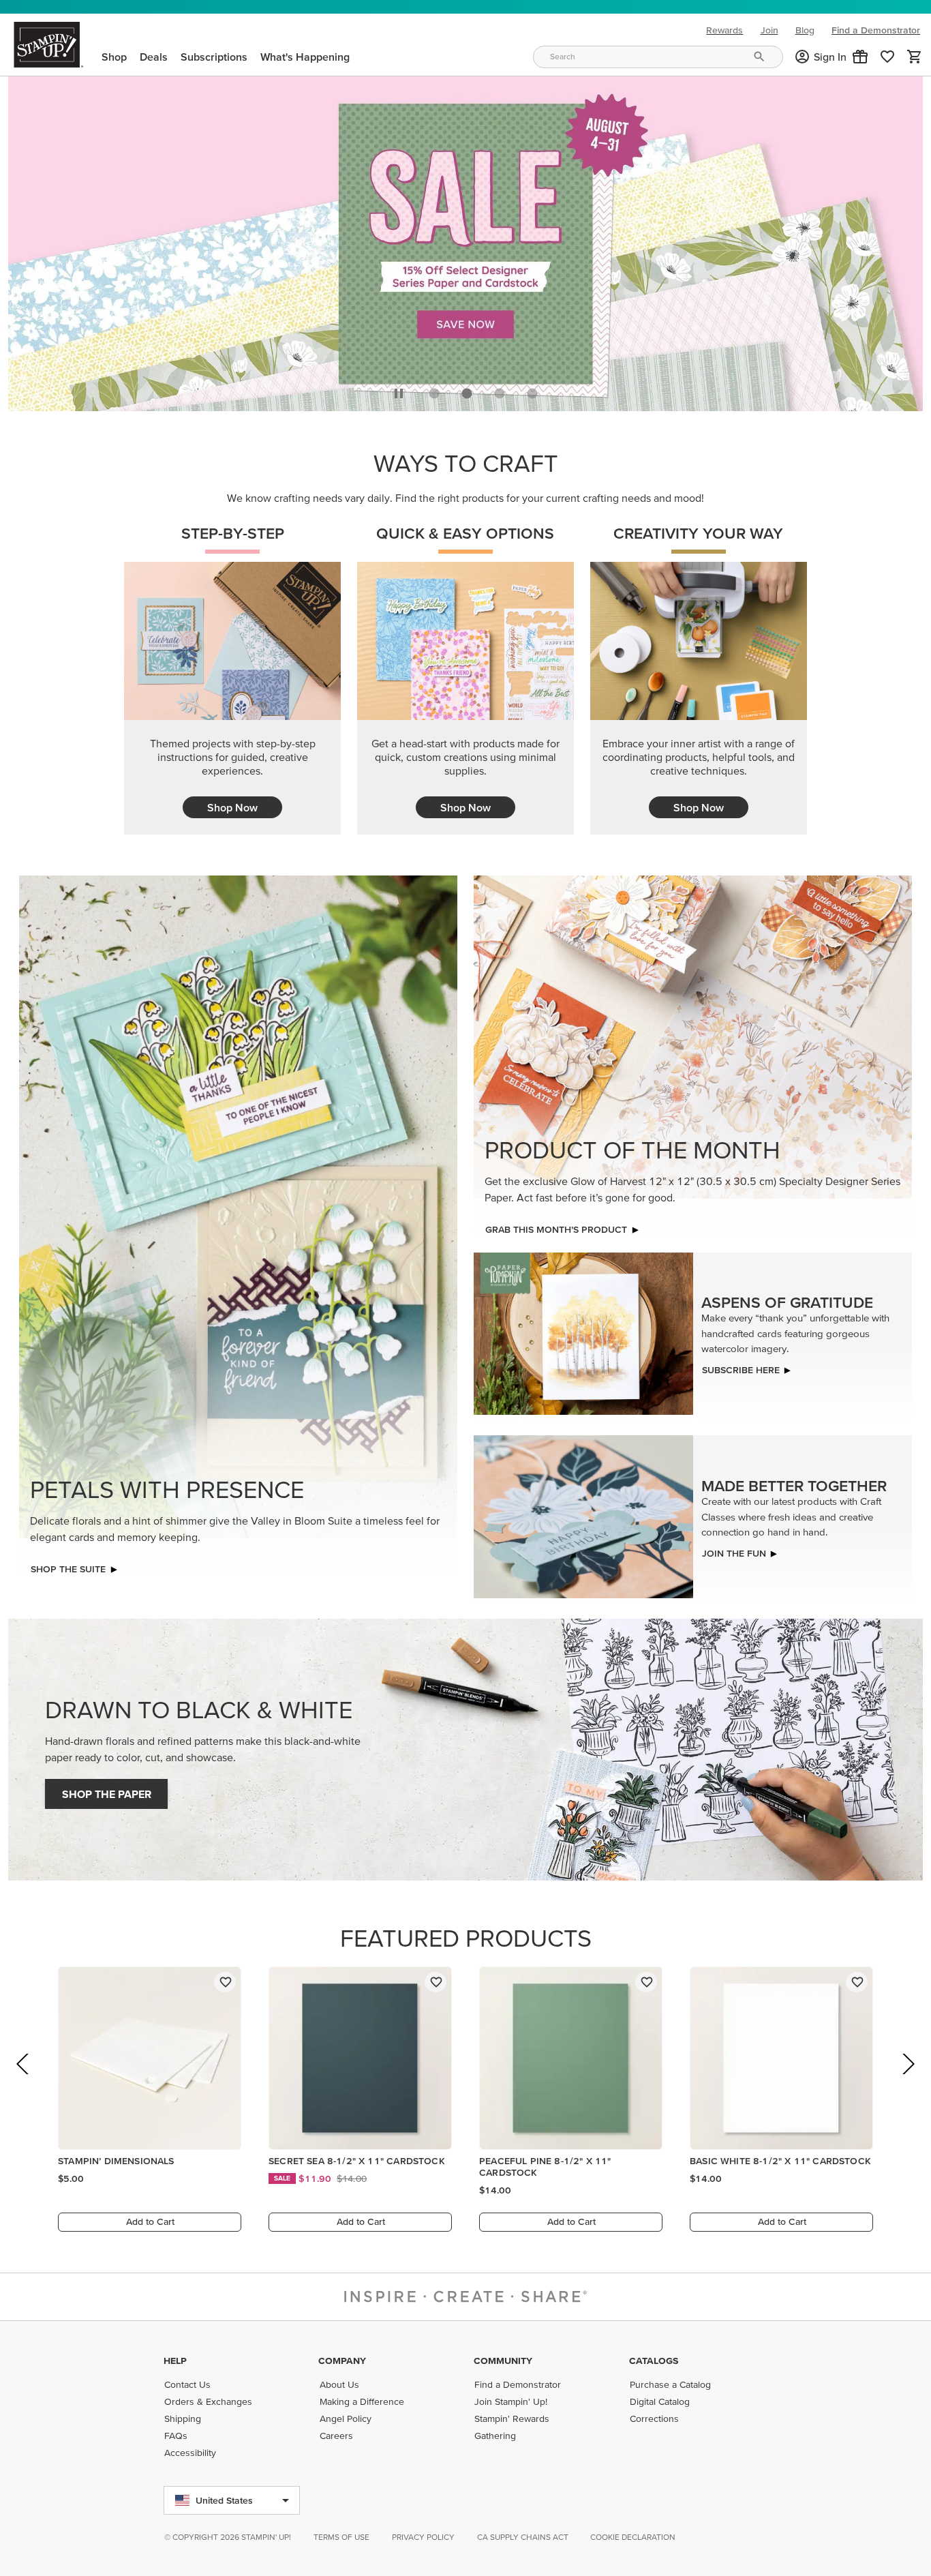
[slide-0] (434, 390)
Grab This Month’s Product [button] (556, 1226)
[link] (887, 57)
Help (175, 2361)
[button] (860, 57)
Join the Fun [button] (734, 1549)
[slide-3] (532, 390)
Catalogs (654, 2361)
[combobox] (658, 57)
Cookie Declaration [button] (633, 2537)
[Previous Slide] (24, 2079)
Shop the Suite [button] (68, 1566)
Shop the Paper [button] (107, 1791)
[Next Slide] (907, 2079)
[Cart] (915, 57)
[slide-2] (500, 390)
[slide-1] (467, 390)
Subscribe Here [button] (741, 1366)
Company (342, 2361)
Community (503, 2361)
